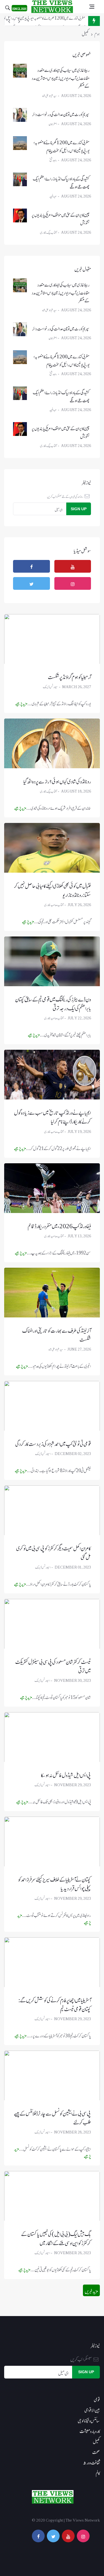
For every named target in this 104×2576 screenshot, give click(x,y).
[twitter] (31, 583)
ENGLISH (19, 8)
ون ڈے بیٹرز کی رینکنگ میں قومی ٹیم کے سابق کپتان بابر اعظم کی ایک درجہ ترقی (53, 1002)
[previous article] (19, 21)
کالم (98, 2472)
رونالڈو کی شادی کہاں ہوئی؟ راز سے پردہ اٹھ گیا (57, 780)
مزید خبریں (91, 2290)
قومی (97, 2399)
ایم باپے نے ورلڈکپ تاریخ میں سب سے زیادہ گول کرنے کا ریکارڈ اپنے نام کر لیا (52, 1116)
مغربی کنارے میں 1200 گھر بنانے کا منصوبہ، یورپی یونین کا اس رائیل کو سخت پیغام (62, 145)
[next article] (9, 21)
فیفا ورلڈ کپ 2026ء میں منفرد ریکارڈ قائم (59, 1225)
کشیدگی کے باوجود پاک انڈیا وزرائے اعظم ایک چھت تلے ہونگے (48, 21)
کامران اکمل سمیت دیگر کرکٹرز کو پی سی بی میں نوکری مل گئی (54, 1551)
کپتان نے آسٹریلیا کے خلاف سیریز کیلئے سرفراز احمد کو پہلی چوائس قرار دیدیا (54, 1882)
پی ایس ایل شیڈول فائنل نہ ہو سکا (66, 1774)
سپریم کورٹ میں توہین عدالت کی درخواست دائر (61, 113)
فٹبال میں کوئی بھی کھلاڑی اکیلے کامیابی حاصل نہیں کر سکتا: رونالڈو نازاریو (53, 889)
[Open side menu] (92, 7)
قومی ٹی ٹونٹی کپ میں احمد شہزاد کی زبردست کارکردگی (53, 1442)
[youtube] (73, 566)
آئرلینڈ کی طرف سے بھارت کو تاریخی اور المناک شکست (57, 1334)
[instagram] (73, 583)
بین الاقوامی (92, 2409)
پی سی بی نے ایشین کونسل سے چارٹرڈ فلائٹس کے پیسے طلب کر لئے (52, 2116)
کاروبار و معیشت (90, 2430)
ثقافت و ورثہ (92, 2461)
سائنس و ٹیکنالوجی (89, 2420)
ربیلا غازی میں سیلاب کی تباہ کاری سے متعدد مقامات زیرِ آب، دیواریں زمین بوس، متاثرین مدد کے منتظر (61, 77)
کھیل (96, 2441)
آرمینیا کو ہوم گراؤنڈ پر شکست (69, 676)
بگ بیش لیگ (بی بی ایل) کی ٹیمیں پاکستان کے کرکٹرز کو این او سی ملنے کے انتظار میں (56, 2237)
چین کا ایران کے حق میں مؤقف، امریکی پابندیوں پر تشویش (61, 218)
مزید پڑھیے (21, 703)
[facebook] (31, 566)
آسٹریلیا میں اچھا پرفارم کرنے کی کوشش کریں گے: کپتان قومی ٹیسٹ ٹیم (55, 2003)
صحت (96, 2451)
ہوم (97, 33)
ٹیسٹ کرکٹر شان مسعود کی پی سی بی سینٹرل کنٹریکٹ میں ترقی (53, 1665)
